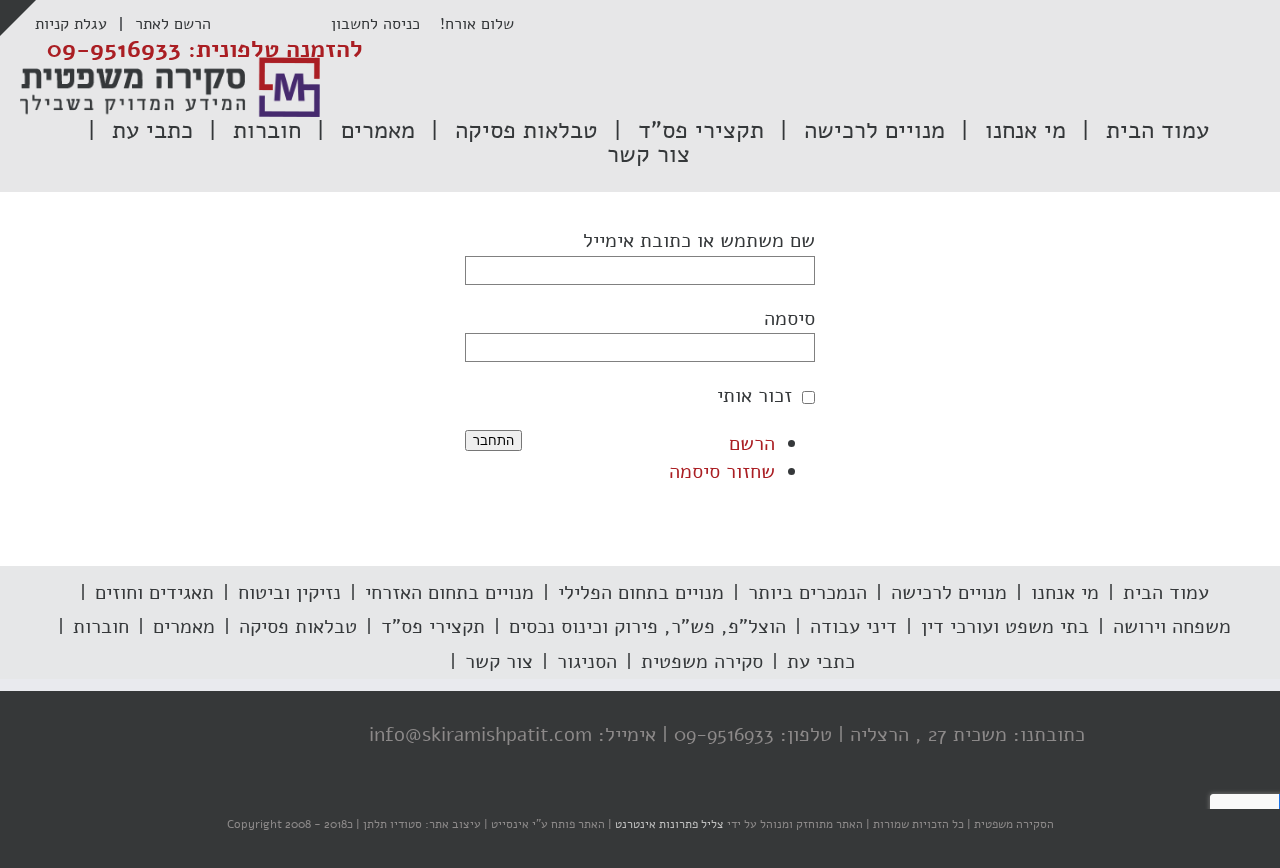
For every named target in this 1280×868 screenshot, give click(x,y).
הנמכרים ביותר (807, 592)
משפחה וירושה (1172, 626)
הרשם (752, 443)
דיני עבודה (853, 626)
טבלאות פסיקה (298, 626)
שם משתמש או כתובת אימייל (699, 240)
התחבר (493, 440)
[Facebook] (327, 736)
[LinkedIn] (247, 736)
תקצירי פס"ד (433, 626)
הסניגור (587, 661)
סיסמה (789, 318)
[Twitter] (287, 736)
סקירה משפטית (702, 661)
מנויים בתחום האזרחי (449, 592)
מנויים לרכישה (949, 592)
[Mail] (207, 736)
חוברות (101, 626)
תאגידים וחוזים (154, 592)
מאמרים (184, 626)
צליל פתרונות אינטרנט (668, 824)
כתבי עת (821, 661)
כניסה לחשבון (385, 24)
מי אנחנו (1065, 592)
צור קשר (499, 661)
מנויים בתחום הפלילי (641, 592)
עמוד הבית (1166, 592)
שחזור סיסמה (722, 471)
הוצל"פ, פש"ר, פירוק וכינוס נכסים (647, 626)
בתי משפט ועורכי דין (1005, 626)
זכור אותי (754, 395)
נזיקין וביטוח (289, 592)
